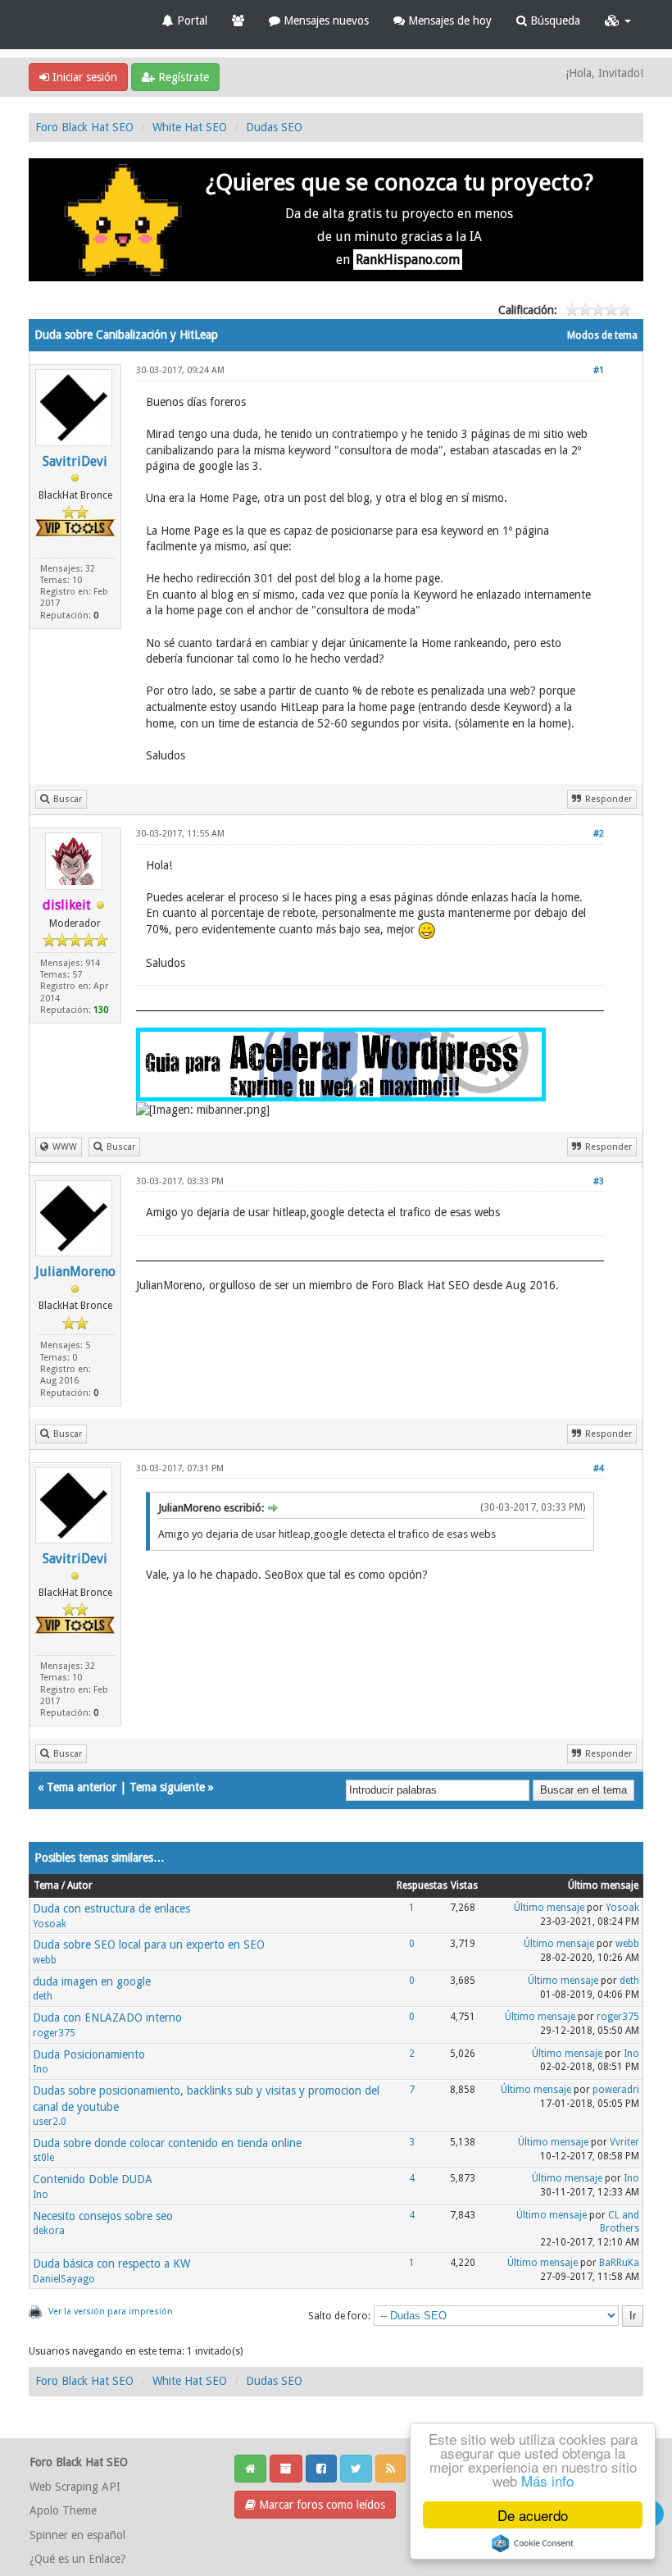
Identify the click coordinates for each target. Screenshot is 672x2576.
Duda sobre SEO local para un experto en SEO (149, 1945)
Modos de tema (602, 335)
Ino (41, 2069)
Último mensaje (549, 1908)
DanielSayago (64, 2279)
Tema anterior (82, 1787)
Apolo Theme (63, 2510)
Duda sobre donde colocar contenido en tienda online (167, 2143)
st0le (43, 2158)
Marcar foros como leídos (320, 2505)
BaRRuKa (619, 2263)
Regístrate (182, 77)
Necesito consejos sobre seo (103, 2216)
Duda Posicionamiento (89, 2054)
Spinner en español (77, 2535)
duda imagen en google (92, 1981)
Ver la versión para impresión (111, 2312)
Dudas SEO (274, 127)
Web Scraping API (75, 2487)
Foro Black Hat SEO (84, 127)
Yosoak (50, 1924)
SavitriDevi (75, 461)
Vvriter (624, 2142)
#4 (599, 1468)
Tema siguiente (167, 1787)
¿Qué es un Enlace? (78, 2559)
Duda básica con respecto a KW (111, 2264)
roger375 (54, 2033)
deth (43, 1996)
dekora (49, 2231)
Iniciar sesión (83, 77)
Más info (547, 2480)
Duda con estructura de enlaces (111, 1908)
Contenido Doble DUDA (93, 2179)
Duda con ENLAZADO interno (107, 2017)
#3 (599, 1181)
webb (45, 1960)
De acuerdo (533, 2515)
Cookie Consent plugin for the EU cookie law (533, 2543)
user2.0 (50, 2122)
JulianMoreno (75, 1272)
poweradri (616, 2090)
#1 (599, 370)
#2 (599, 834)
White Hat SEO (190, 127)
